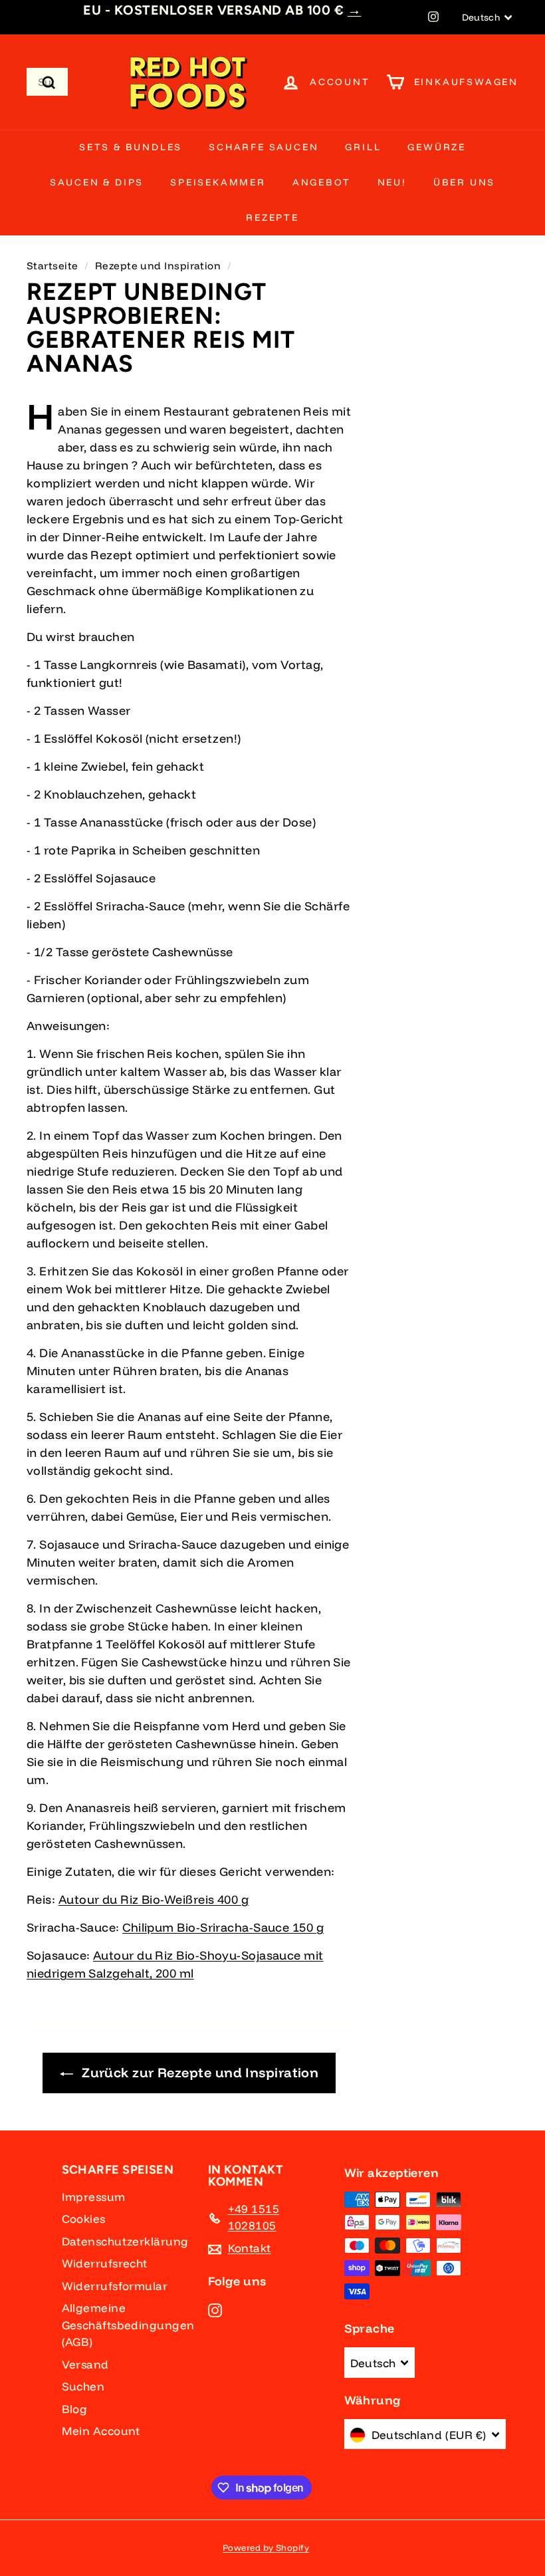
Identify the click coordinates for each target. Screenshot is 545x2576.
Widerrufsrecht (105, 2263)
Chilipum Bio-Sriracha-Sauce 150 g (223, 1927)
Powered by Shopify (266, 2547)
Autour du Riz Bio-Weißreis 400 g (154, 1899)
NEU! (392, 182)
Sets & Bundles (131, 147)
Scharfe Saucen (264, 147)
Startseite (53, 266)
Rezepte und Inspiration (158, 266)
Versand (85, 2364)
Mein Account (101, 2431)
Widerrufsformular (115, 2286)
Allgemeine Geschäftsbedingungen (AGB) (128, 2325)
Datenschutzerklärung (125, 2241)
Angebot (322, 182)
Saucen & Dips (97, 182)
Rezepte (272, 217)
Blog (75, 2409)
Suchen (83, 2386)
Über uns (464, 182)
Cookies (84, 2219)
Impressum (94, 2197)
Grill (363, 147)
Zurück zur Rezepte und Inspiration (200, 2072)
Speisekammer (218, 182)
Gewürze (437, 147)
